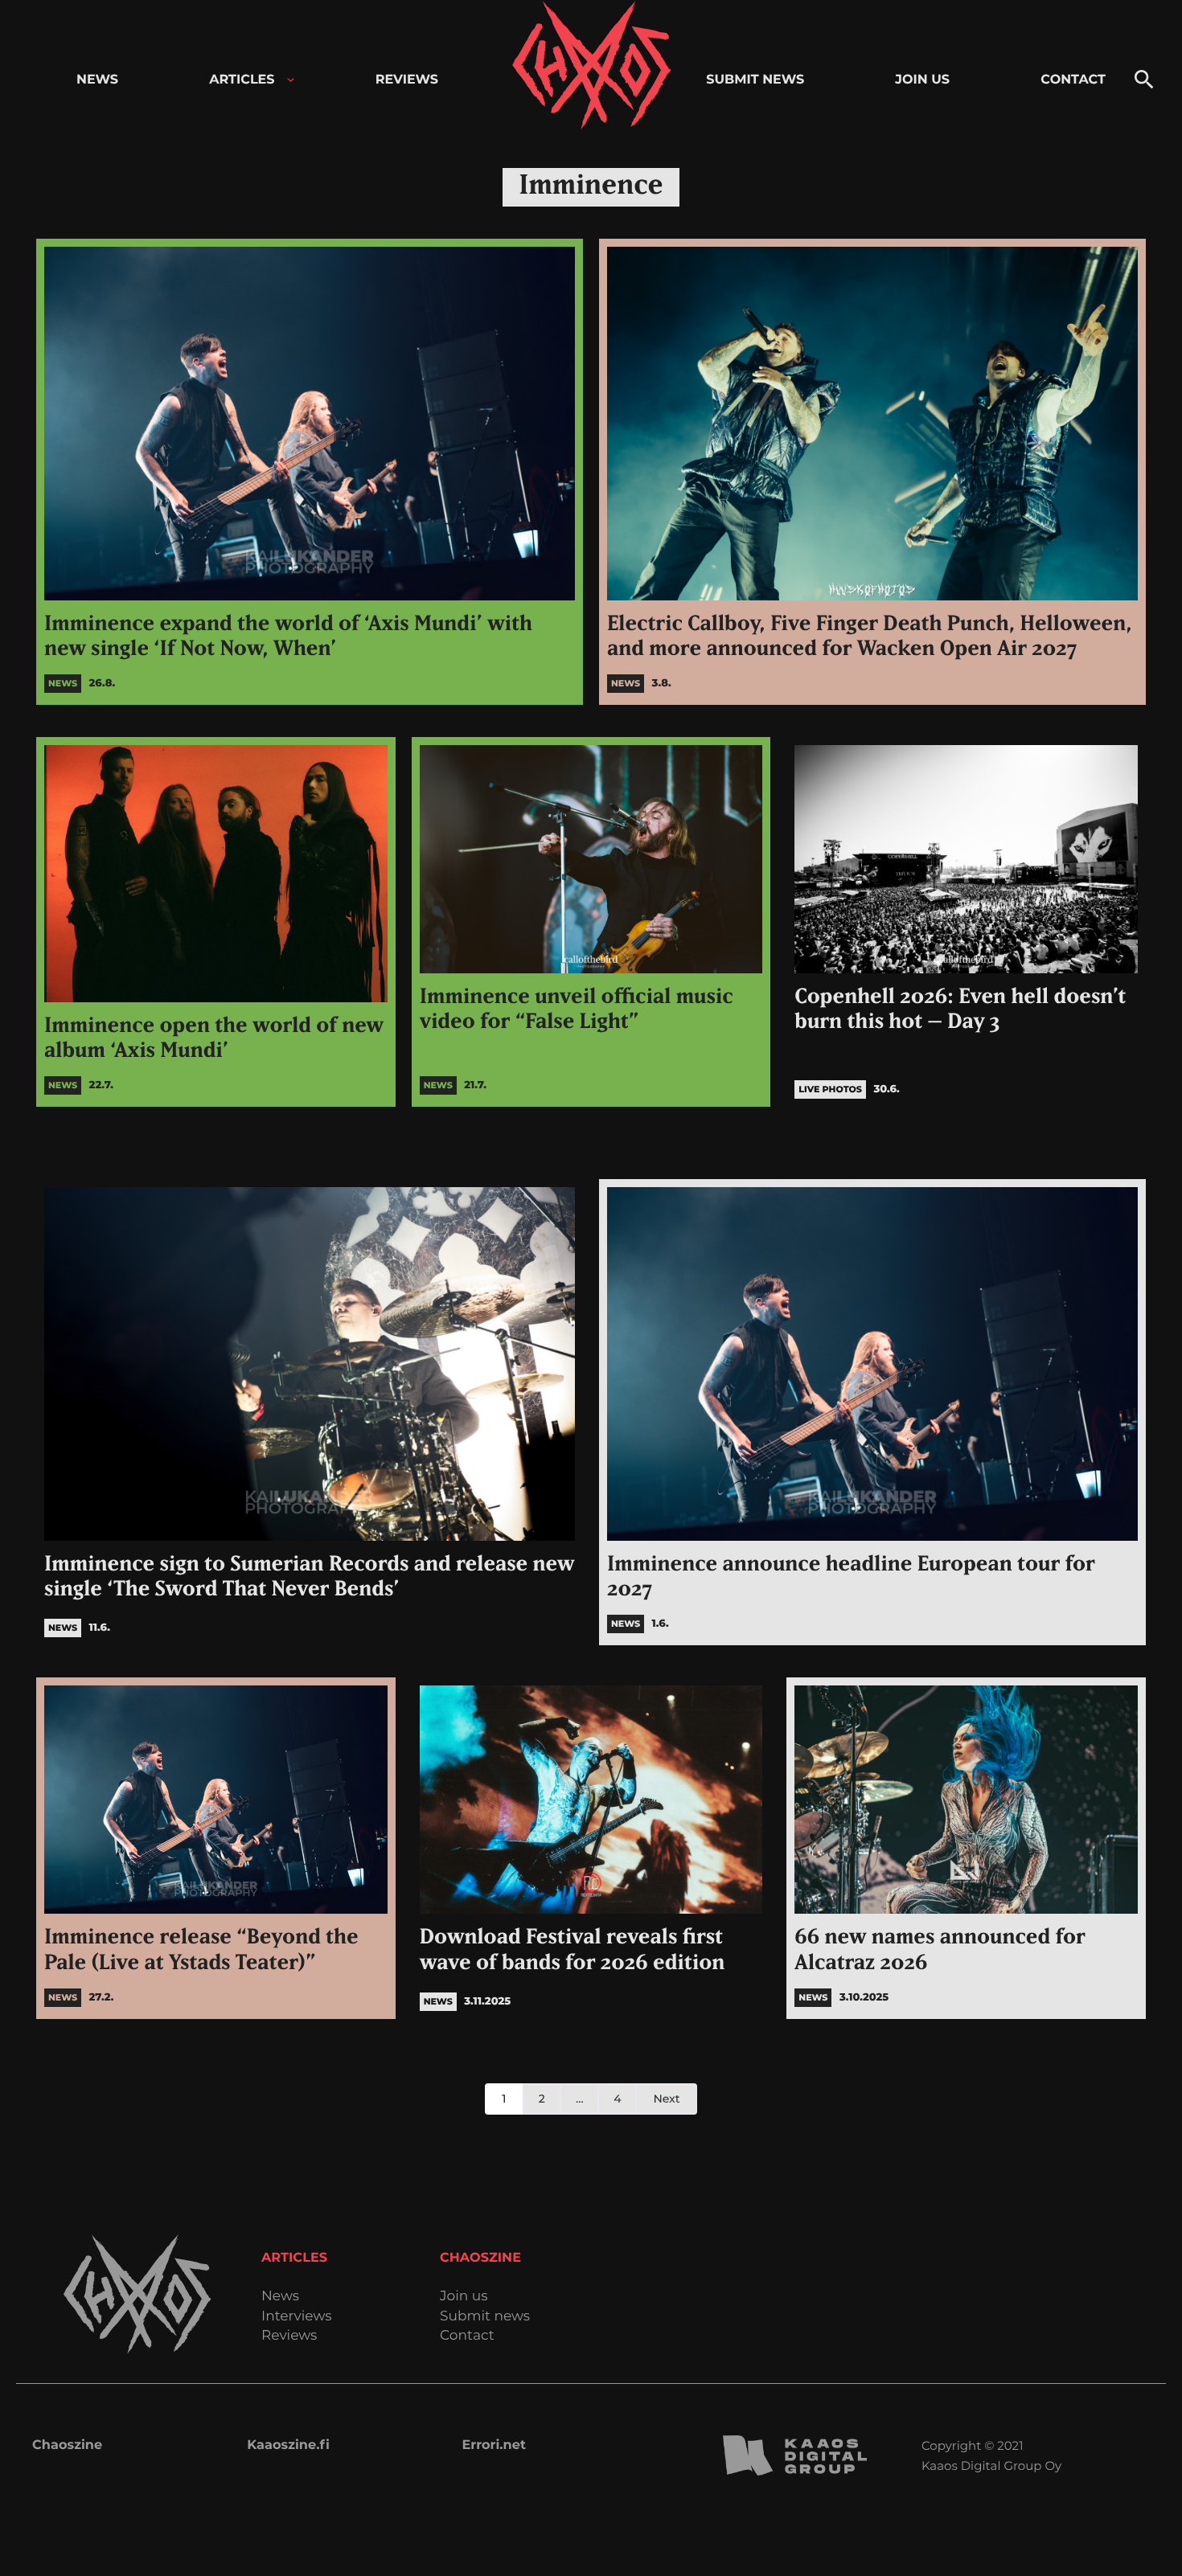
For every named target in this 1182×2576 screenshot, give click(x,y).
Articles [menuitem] (242, 80)
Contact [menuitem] (1073, 80)
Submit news (485, 2317)
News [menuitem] (97, 80)
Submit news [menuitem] (755, 80)
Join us (464, 2297)
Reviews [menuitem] (407, 80)
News (280, 2297)
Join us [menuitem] (922, 80)
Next (666, 2099)
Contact (467, 2336)
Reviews (289, 2336)
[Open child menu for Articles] (291, 80)
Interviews (297, 2317)
